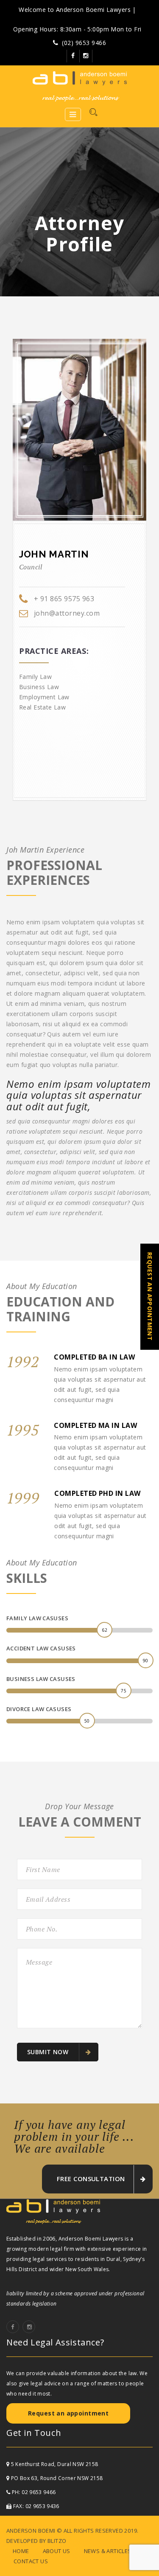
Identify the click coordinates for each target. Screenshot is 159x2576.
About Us (57, 2551)
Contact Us (31, 2561)
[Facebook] (73, 56)
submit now (49, 2052)
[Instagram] (86, 56)
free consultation (91, 2179)
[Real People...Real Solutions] (79, 86)
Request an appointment (68, 2413)
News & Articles (108, 2551)
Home (21, 2551)
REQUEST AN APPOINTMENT (150, 1296)
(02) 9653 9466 (84, 43)
